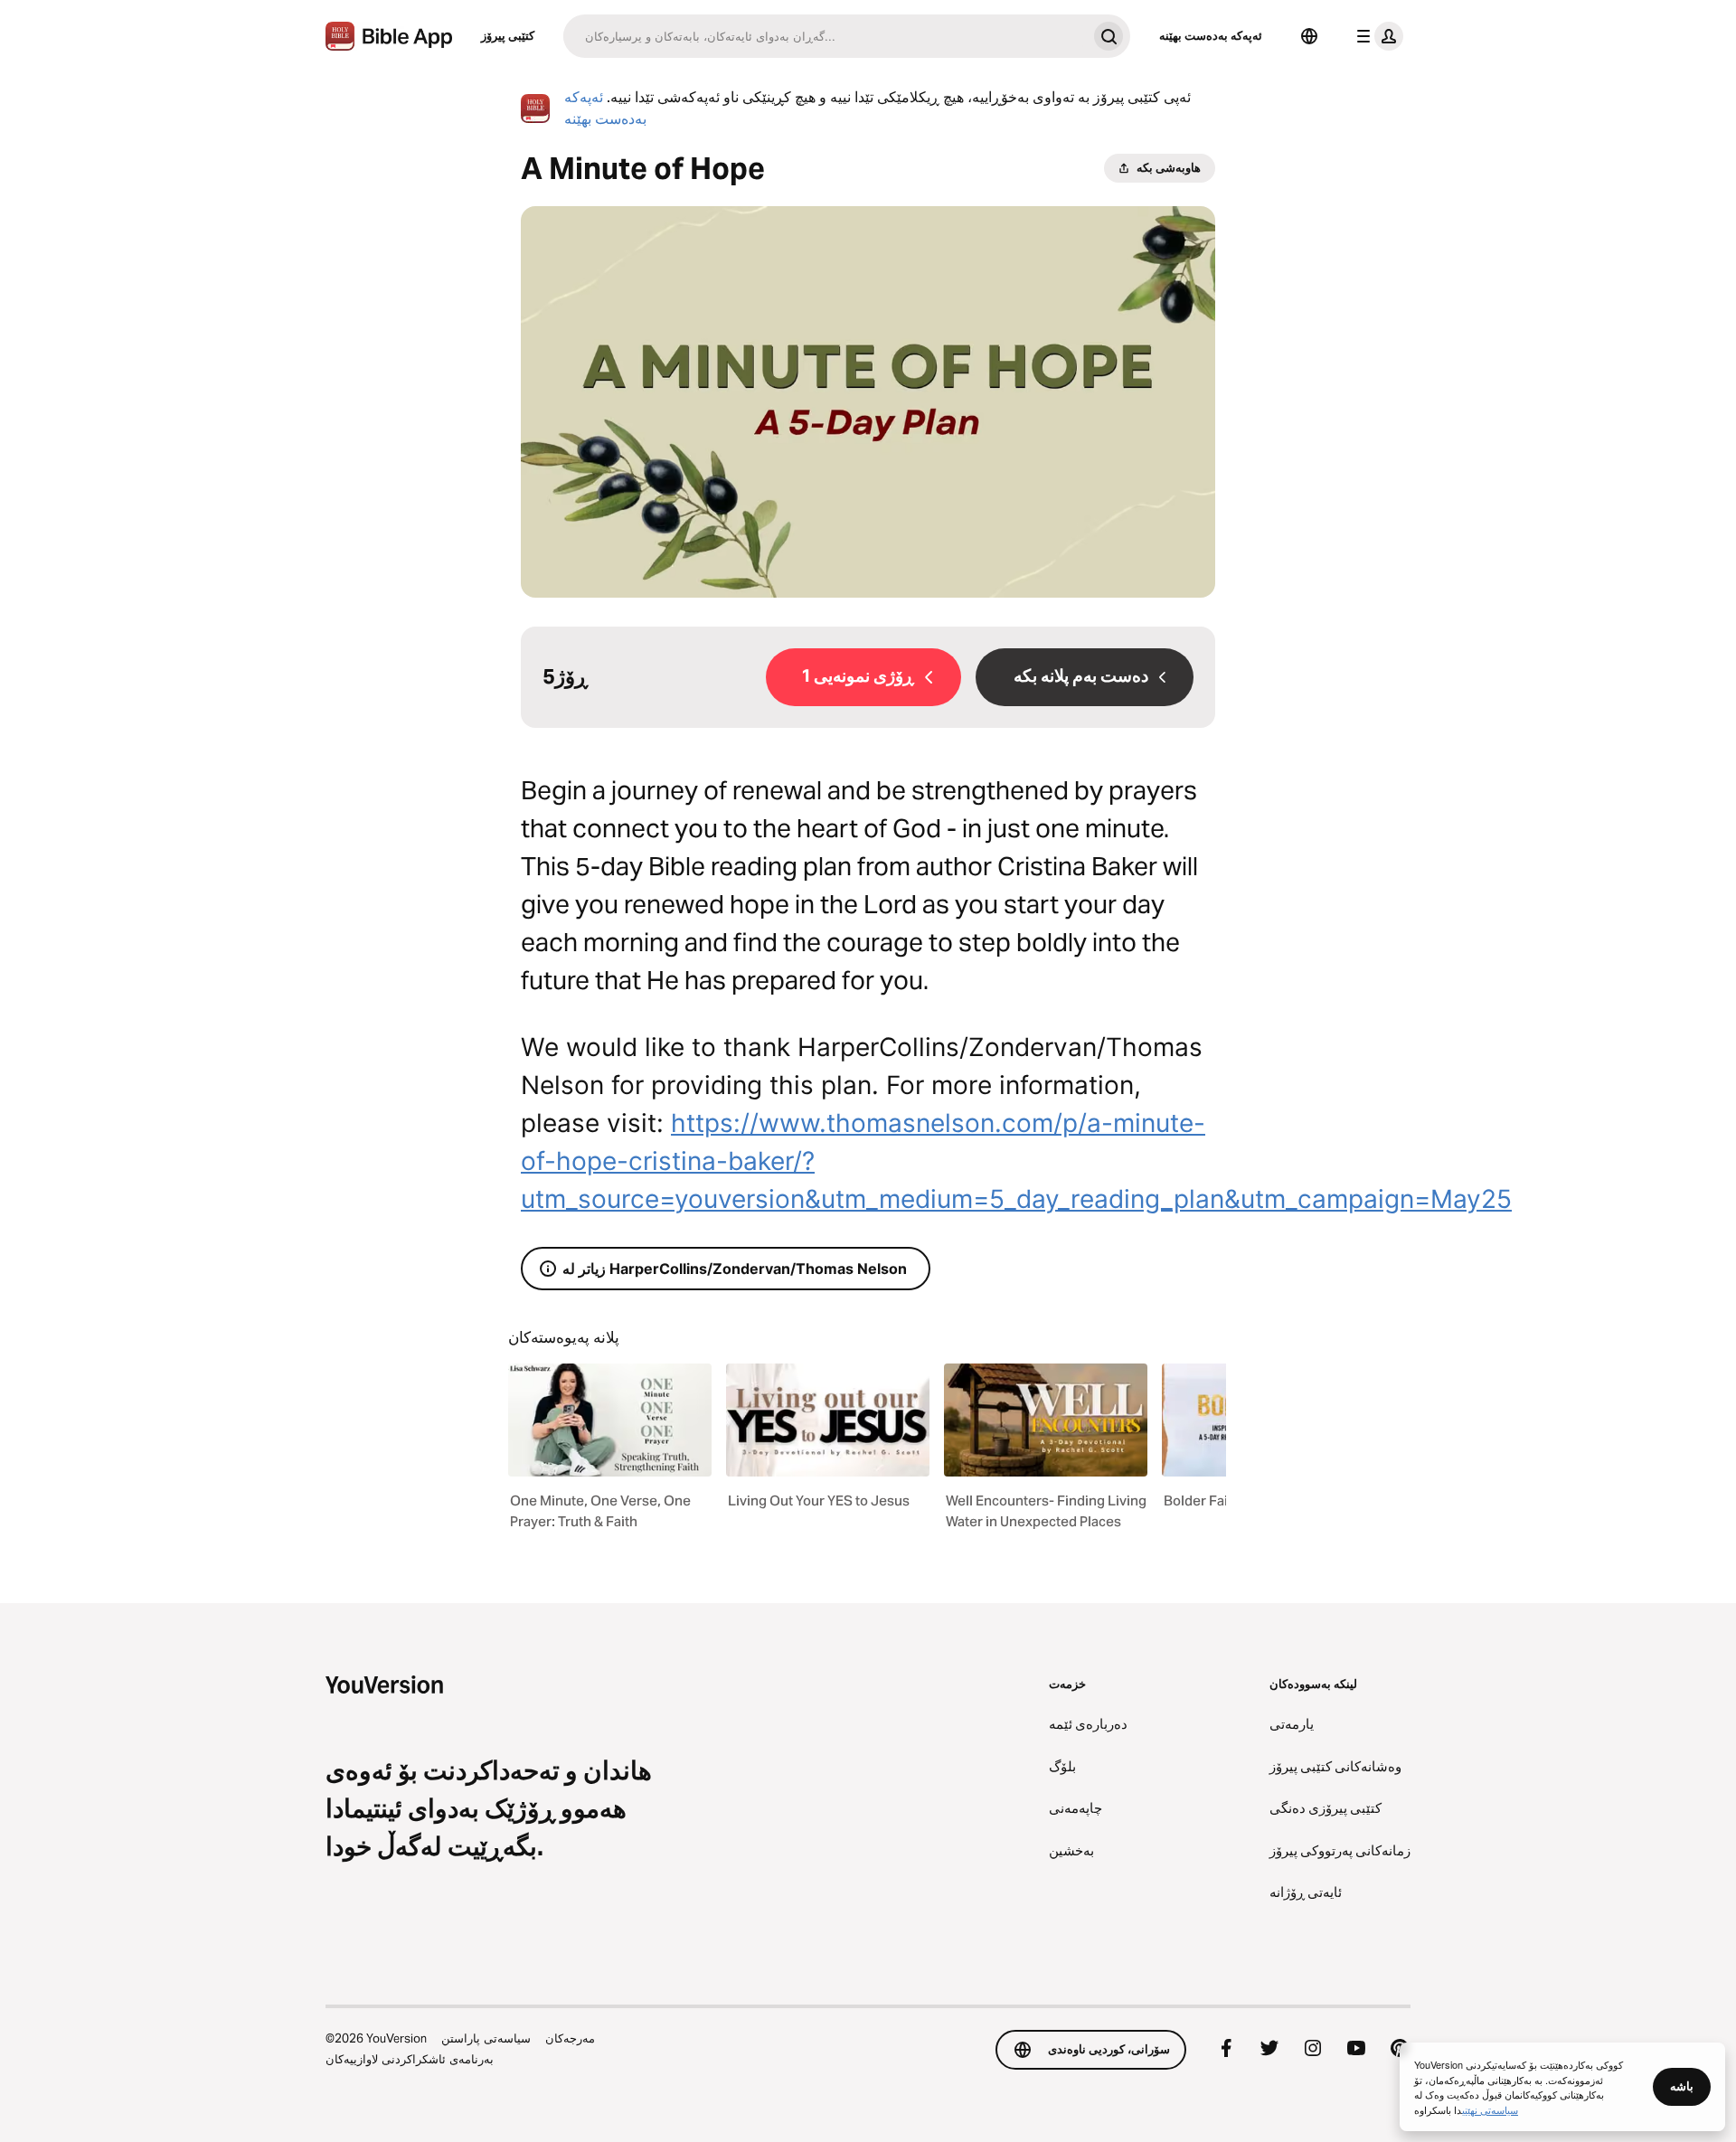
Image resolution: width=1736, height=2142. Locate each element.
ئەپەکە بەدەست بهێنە (1211, 35)
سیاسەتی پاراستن (486, 2038)
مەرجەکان (570, 2038)
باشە (1682, 2086)
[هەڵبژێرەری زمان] (1309, 36)
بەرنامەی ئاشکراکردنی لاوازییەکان (410, 2059)
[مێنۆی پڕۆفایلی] (1376, 36)
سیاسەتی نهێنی (1490, 2109)
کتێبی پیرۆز (508, 35)
